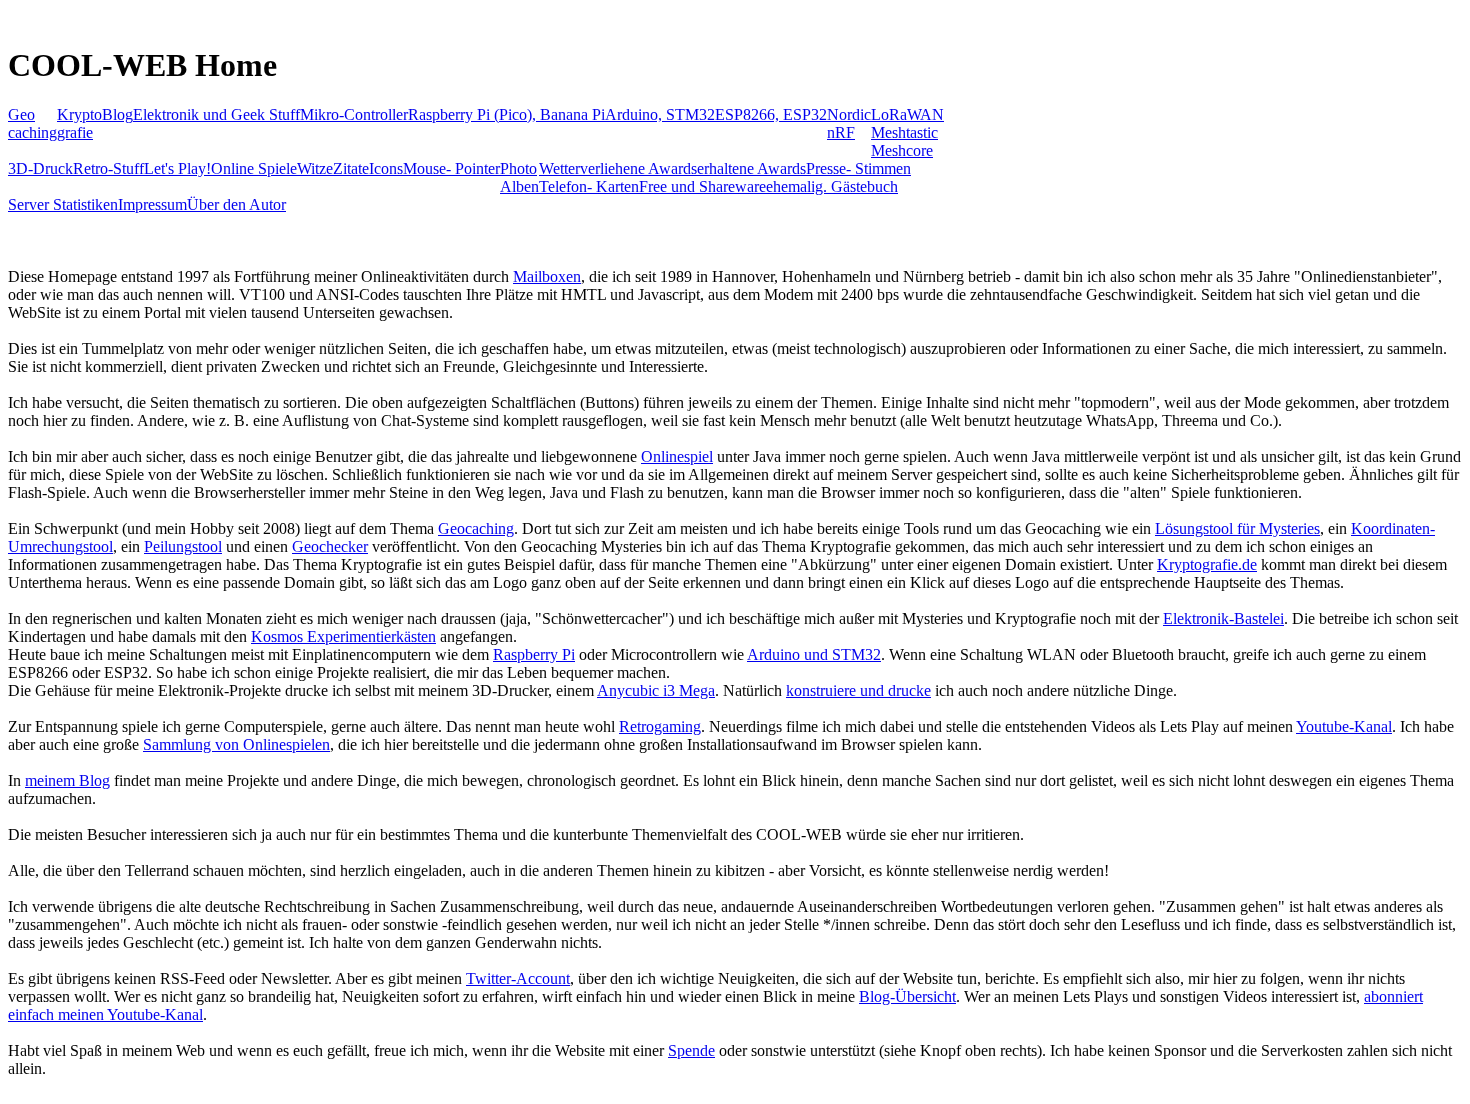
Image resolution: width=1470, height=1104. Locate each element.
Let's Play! (177, 168)
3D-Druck (40, 168)
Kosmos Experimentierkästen (343, 636)
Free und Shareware (702, 186)
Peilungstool (183, 546)
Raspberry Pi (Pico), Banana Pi (506, 114)
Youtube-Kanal (1344, 726)
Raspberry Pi (534, 654)
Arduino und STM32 (814, 654)
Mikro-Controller (354, 114)
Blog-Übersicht (907, 996)
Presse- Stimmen (858, 168)
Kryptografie (79, 123)
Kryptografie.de (1207, 564)
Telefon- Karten (589, 186)
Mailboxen (547, 276)
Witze (315, 168)
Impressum (152, 204)
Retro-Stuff (108, 168)
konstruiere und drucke (858, 690)
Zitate (351, 168)
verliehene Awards (638, 168)
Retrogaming (660, 726)
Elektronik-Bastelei (1223, 618)
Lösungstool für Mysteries (1237, 528)
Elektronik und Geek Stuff (216, 114)
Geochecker (330, 546)
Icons (386, 168)
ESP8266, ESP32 (771, 114)
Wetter (559, 168)
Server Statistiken (63, 204)
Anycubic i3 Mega (656, 690)
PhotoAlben (519, 177)
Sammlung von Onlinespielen (236, 744)
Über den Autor (236, 204)
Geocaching (32, 123)
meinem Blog (67, 780)
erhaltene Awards (751, 168)
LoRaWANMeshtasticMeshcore (907, 132)
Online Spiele (254, 168)
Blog (117, 114)
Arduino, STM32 (660, 114)
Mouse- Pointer (451, 168)
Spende (691, 1050)
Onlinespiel (677, 456)
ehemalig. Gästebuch (832, 186)
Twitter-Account (518, 978)
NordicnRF (849, 123)
